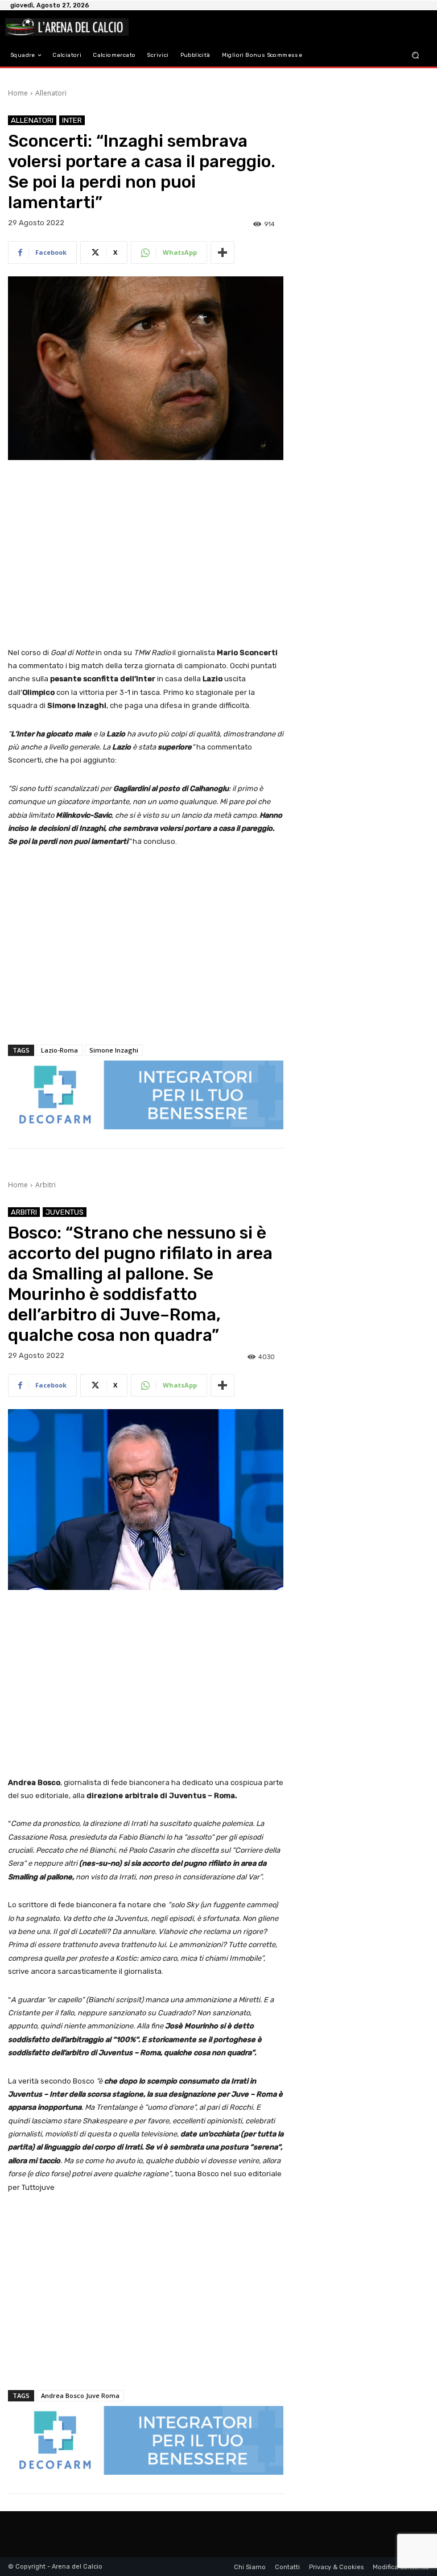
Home (18, 93)
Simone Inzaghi (114, 1050)
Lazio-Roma (59, 1050)
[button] (416, 55)
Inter (72, 120)
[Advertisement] (146, 554)
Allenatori (51, 93)
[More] (222, 252)
